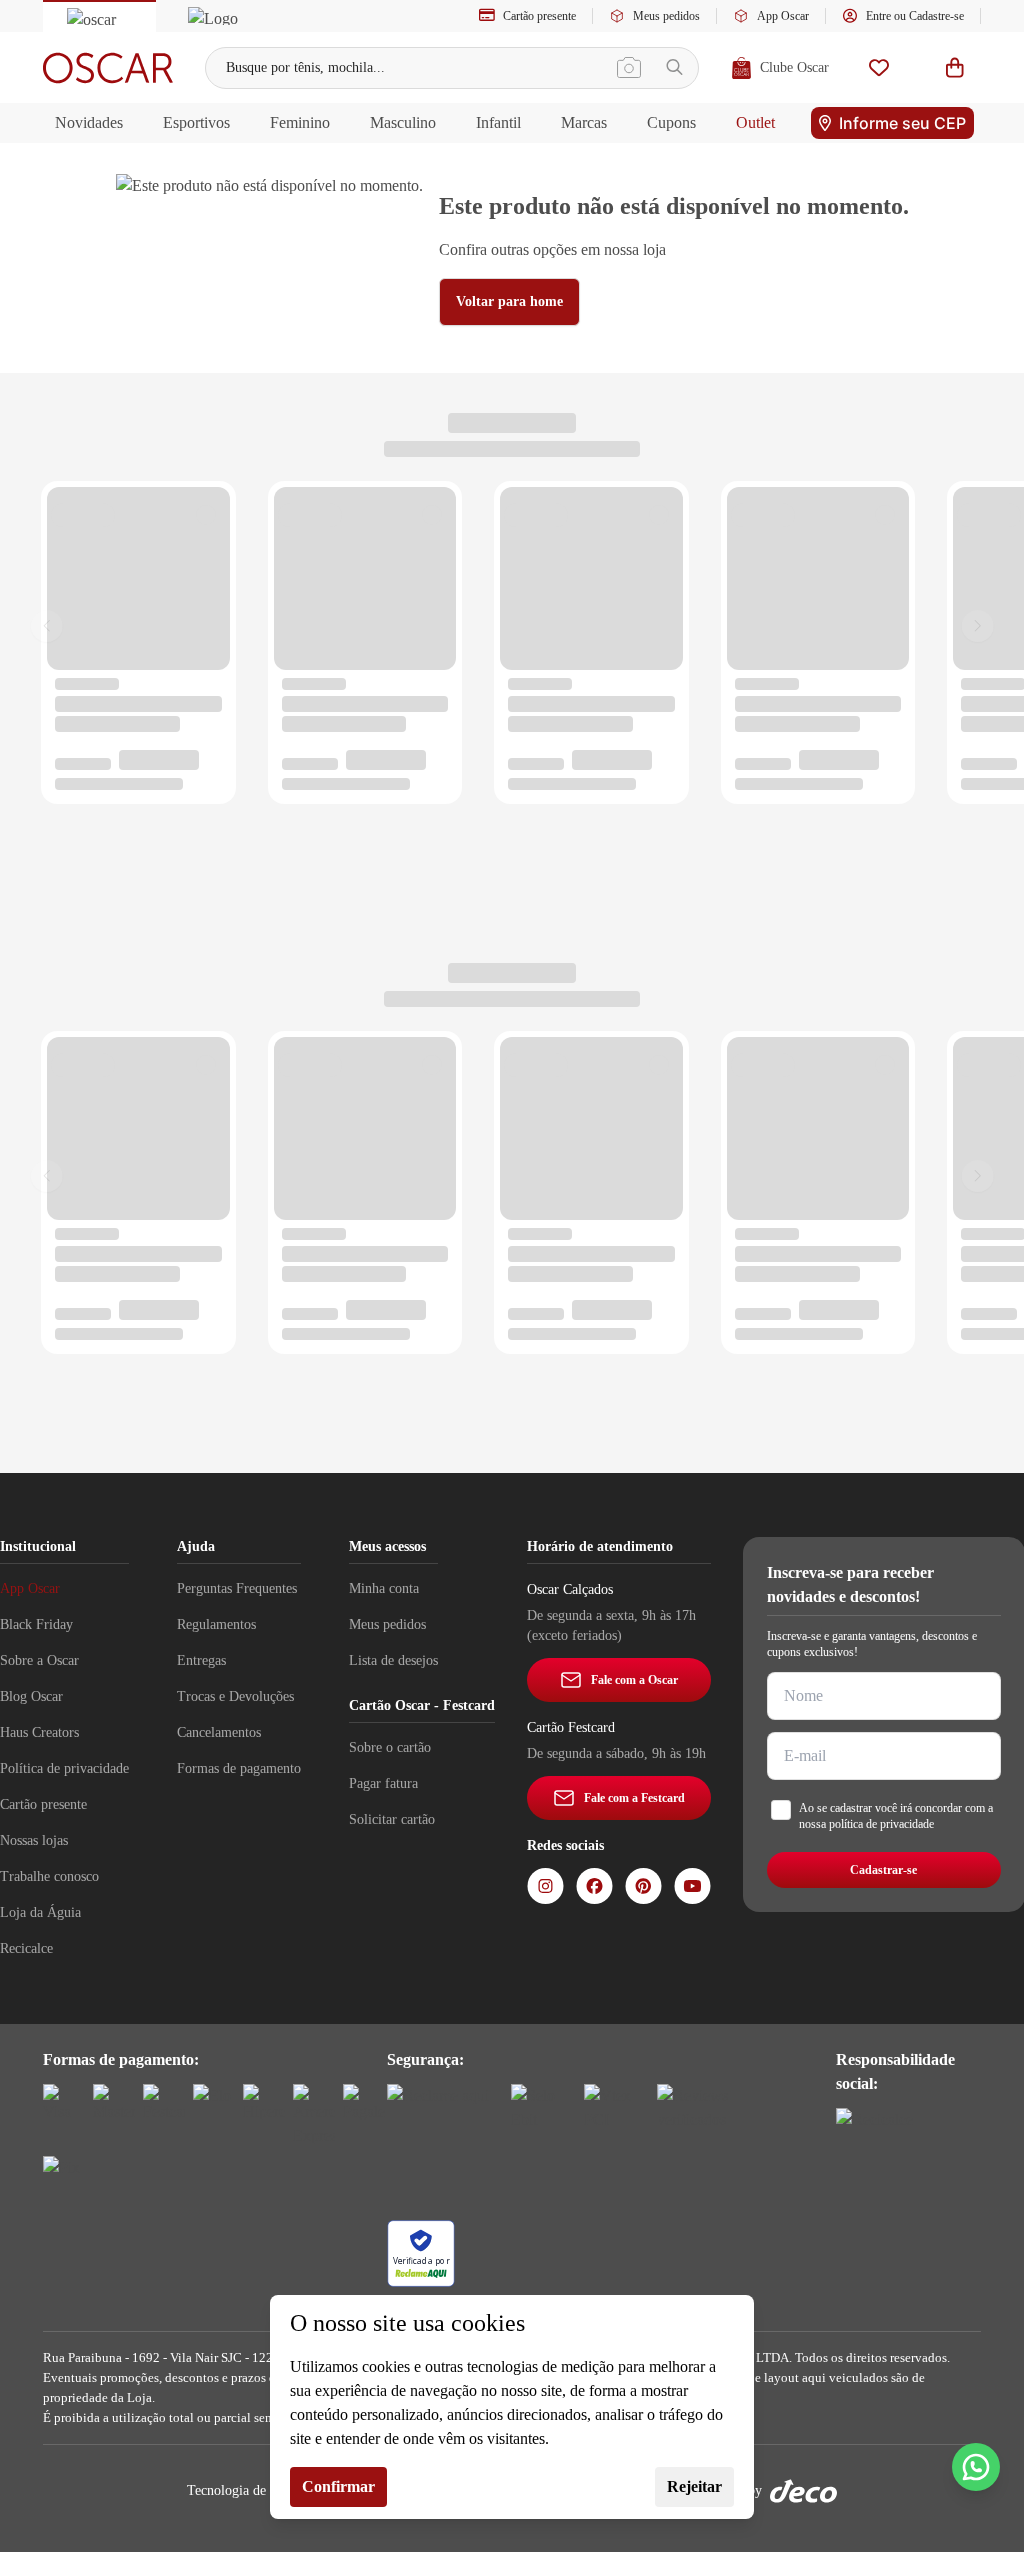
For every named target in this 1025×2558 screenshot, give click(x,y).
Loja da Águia (40, 1912)
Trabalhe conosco (49, 1876)
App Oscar (783, 16)
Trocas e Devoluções (235, 1696)
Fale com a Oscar (634, 1680)
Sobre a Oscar (39, 1660)
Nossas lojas (34, 1840)
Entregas (201, 1660)
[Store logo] (108, 68)
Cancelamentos (219, 1732)
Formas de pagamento (239, 1768)
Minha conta (384, 1588)
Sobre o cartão (390, 1747)
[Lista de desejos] (879, 67)
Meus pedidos (666, 16)
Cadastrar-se (883, 1870)
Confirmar (338, 2486)
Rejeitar (694, 2486)
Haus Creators (39, 1732)
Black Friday (36, 1624)
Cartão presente (539, 16)
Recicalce (26, 1948)
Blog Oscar (31, 1696)
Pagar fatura (383, 1783)
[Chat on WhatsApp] (976, 2467)
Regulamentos (216, 1624)
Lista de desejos (393, 1660)
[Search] (674, 67)
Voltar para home (509, 301)
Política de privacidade (64, 1768)
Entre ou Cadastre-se (915, 16)
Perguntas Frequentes (237, 1588)
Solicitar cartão (392, 1819)
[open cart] (955, 67)
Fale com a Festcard (634, 1798)
